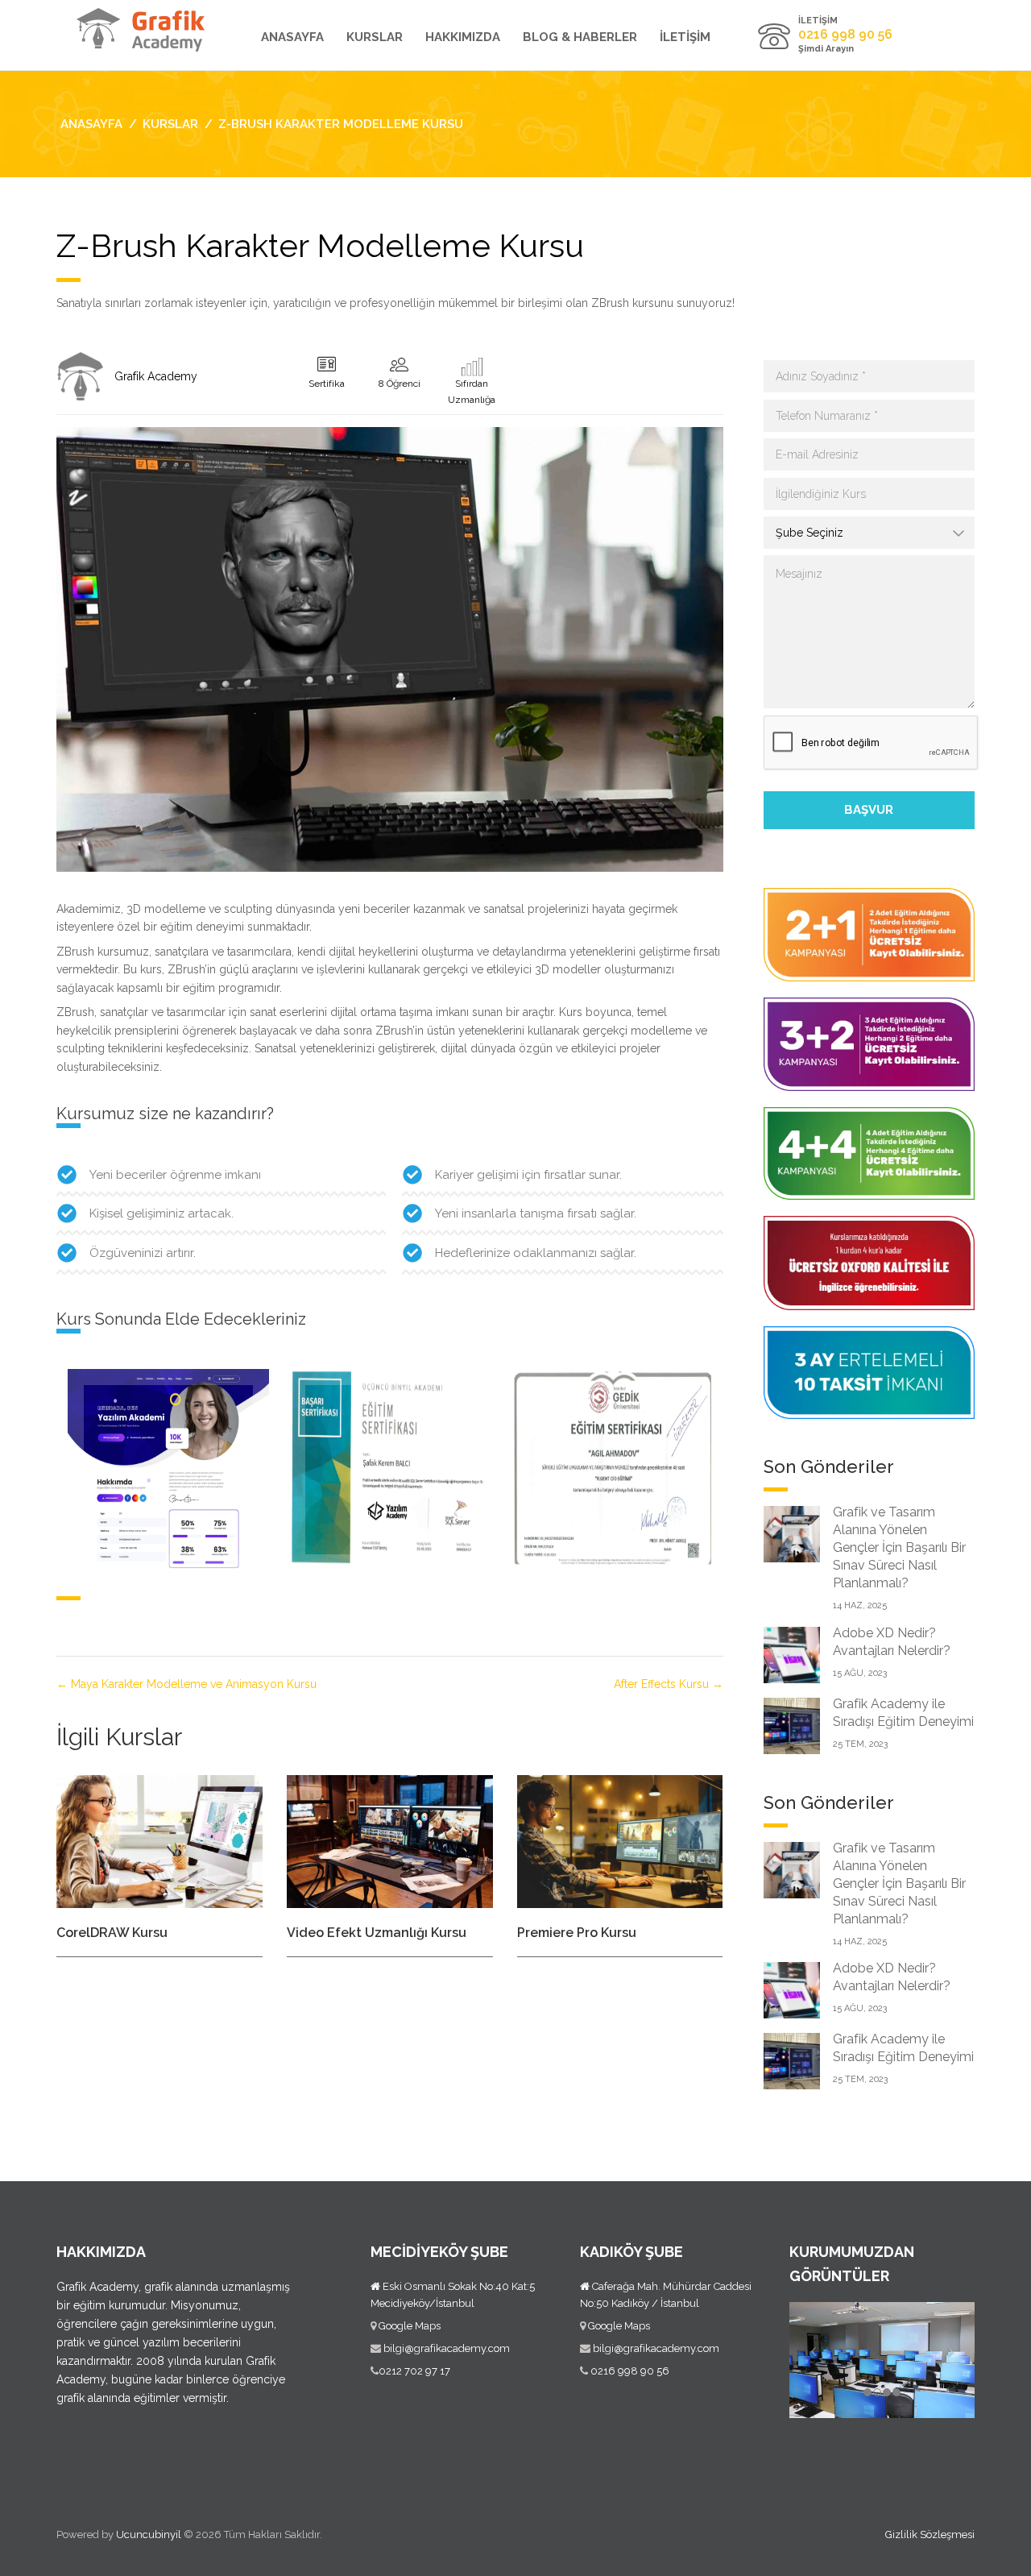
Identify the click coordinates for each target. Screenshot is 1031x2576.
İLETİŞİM (685, 37)
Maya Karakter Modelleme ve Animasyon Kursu (192, 1684)
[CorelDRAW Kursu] (159, 1840)
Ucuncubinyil (149, 2535)
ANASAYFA (292, 37)
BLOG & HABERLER (580, 37)
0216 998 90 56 (629, 2371)
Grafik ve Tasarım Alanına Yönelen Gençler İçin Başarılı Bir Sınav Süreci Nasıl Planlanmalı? (899, 1547)
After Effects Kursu (663, 1684)
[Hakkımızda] (81, 376)
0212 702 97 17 (414, 2371)
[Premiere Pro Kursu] (620, 1840)
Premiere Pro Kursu (577, 1933)
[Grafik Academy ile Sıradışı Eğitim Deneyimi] (792, 1725)
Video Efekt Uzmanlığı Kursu (377, 1933)
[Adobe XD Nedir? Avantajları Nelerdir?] (792, 1654)
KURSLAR (375, 37)
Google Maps (410, 2326)
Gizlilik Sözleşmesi (930, 2535)
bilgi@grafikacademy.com (447, 2348)
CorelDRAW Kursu (112, 1933)
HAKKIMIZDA (463, 37)
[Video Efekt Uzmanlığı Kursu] (390, 1840)
